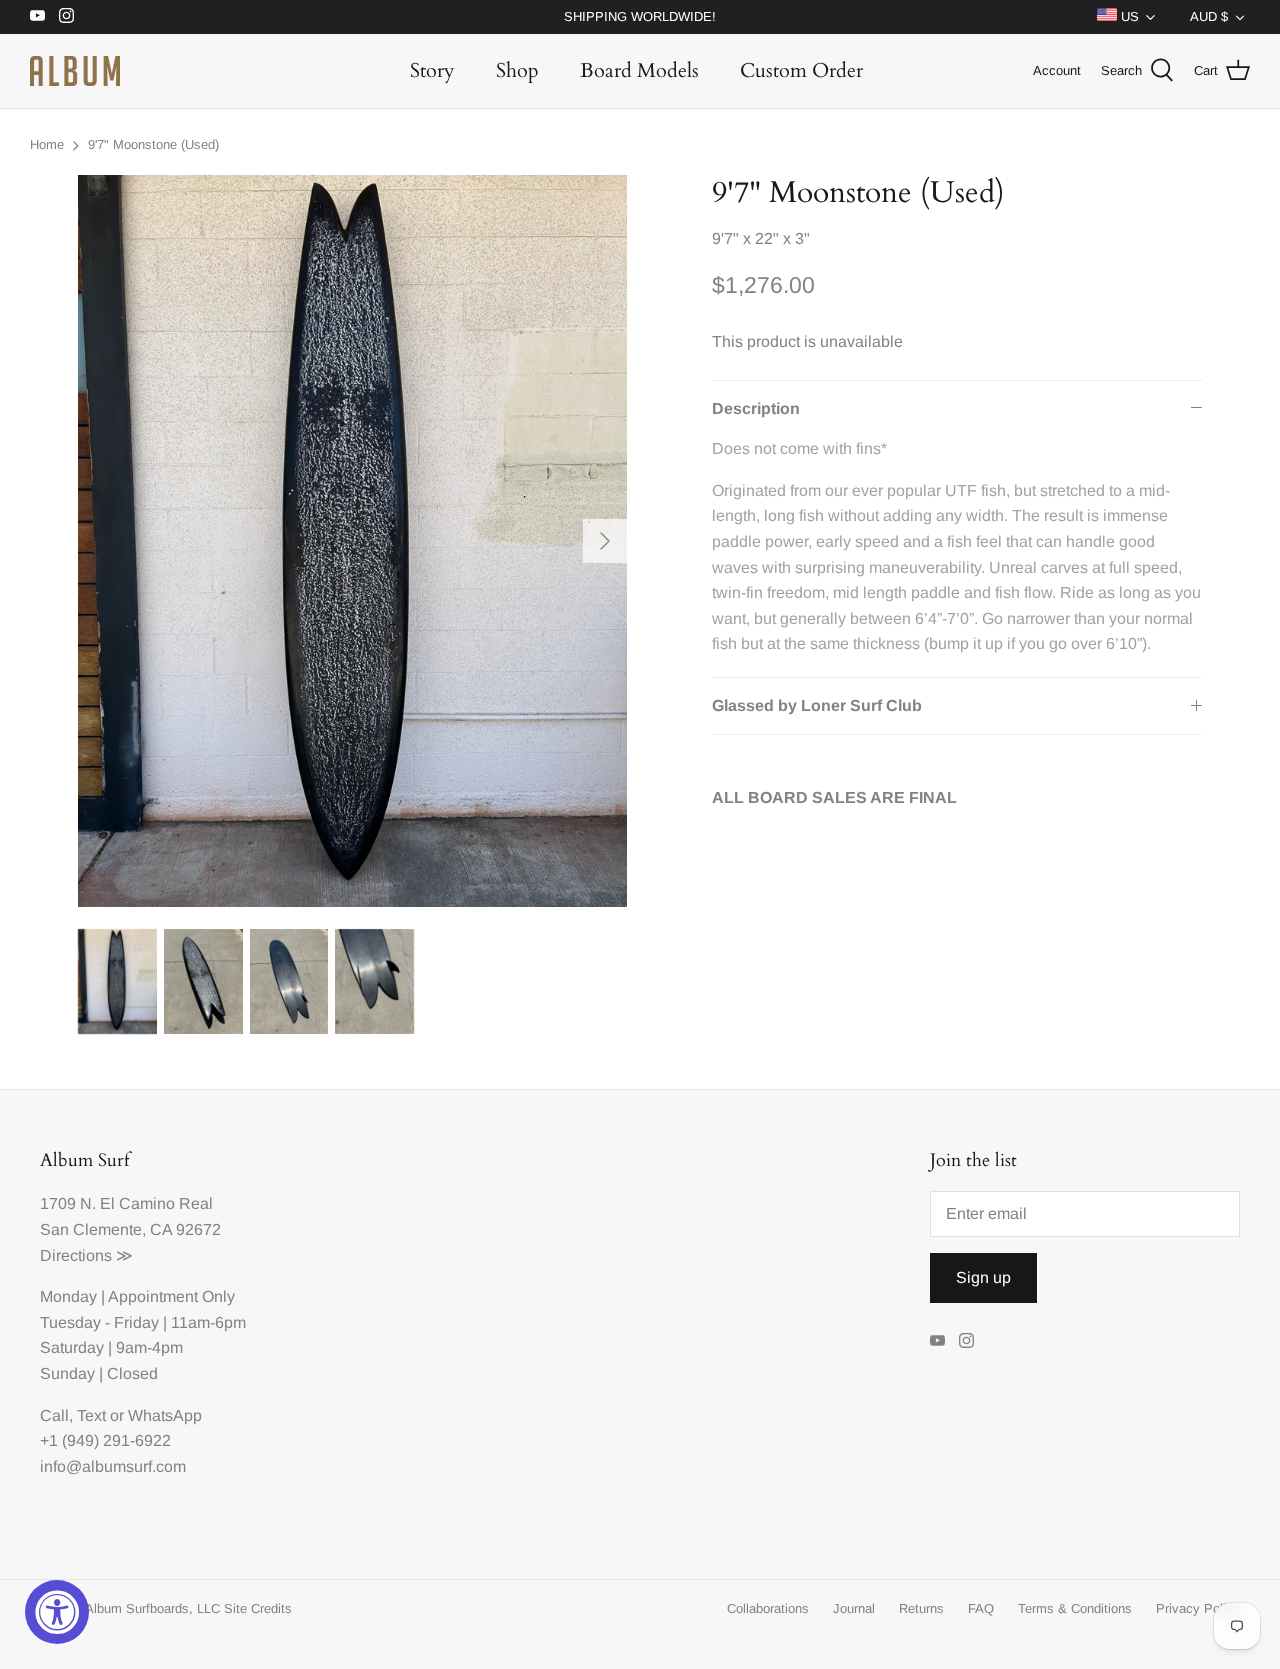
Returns (921, 1608)
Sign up (983, 1277)
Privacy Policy (1198, 1608)
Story (432, 70)
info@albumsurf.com (113, 1466)
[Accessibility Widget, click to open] (57, 1612)
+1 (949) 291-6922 (105, 1440)
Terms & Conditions (1075, 1608)
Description (756, 408)
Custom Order (801, 70)
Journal (854, 1608)
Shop (517, 70)
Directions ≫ (86, 1255)
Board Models (639, 70)
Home (47, 144)
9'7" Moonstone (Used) (153, 144)
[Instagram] (66, 15)
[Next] (605, 541)
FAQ (981, 1608)
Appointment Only (171, 1296)
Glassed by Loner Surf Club (817, 705)
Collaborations (768, 1608)
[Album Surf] (75, 71)
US (1128, 16)
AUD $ (1209, 16)
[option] (352, 541)
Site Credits (258, 1608)
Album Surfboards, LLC (152, 1608)
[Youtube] (37, 15)
